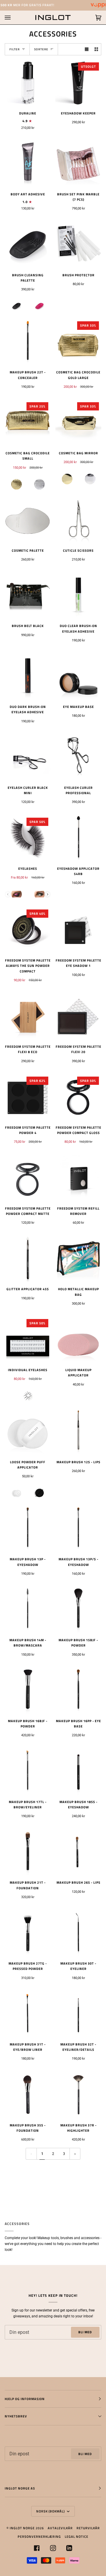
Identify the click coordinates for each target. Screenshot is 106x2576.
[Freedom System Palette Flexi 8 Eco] (28, 1016)
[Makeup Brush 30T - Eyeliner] (78, 1933)
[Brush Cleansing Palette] (28, 245)
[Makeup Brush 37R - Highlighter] (78, 2095)
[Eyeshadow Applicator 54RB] (78, 838)
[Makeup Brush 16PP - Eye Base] (78, 1691)
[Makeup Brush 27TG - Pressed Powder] (28, 1933)
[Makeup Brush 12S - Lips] (78, 1432)
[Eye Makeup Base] (78, 676)
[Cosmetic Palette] (28, 520)
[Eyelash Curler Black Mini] (28, 757)
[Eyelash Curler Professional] (78, 757)
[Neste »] (75, 2154)
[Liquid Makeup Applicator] (78, 1340)
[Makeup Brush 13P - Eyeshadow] (28, 1529)
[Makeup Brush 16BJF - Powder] (28, 1691)
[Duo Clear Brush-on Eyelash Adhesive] (78, 596)
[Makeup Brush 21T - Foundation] (28, 1852)
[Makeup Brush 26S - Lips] (78, 1852)
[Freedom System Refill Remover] (78, 1178)
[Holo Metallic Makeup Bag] (78, 1259)
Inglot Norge (22, 2528)
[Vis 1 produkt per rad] (87, 49)
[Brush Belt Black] (28, 596)
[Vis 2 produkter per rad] (96, 49)
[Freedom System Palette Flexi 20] (78, 1016)
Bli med (85, 2332)
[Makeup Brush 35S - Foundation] (28, 2095)
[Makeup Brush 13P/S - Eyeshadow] (78, 1529)
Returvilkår (88, 2528)
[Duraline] (28, 83)
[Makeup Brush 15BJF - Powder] (78, 1610)
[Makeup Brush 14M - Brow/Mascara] (28, 1610)
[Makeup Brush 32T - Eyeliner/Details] (78, 2014)
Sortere (41, 49)
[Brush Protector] (78, 245)
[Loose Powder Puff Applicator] (28, 1432)
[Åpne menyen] (14, 18)
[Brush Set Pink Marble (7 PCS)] (78, 164)
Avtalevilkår (60, 2528)
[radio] (16, 306)
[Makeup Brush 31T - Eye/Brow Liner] (28, 2014)
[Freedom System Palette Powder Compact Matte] (28, 1178)
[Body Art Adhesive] (28, 164)
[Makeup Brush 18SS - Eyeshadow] (78, 1772)
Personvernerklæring (39, 2536)
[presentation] (48, 894)
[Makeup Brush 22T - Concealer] (28, 342)
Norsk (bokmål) (51, 2511)
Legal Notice (77, 2536)
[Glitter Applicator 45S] (28, 1259)
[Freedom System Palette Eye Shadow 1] (78, 930)
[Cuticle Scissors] (78, 520)
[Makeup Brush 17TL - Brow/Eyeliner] (28, 1772)
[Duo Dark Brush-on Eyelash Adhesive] (28, 676)
